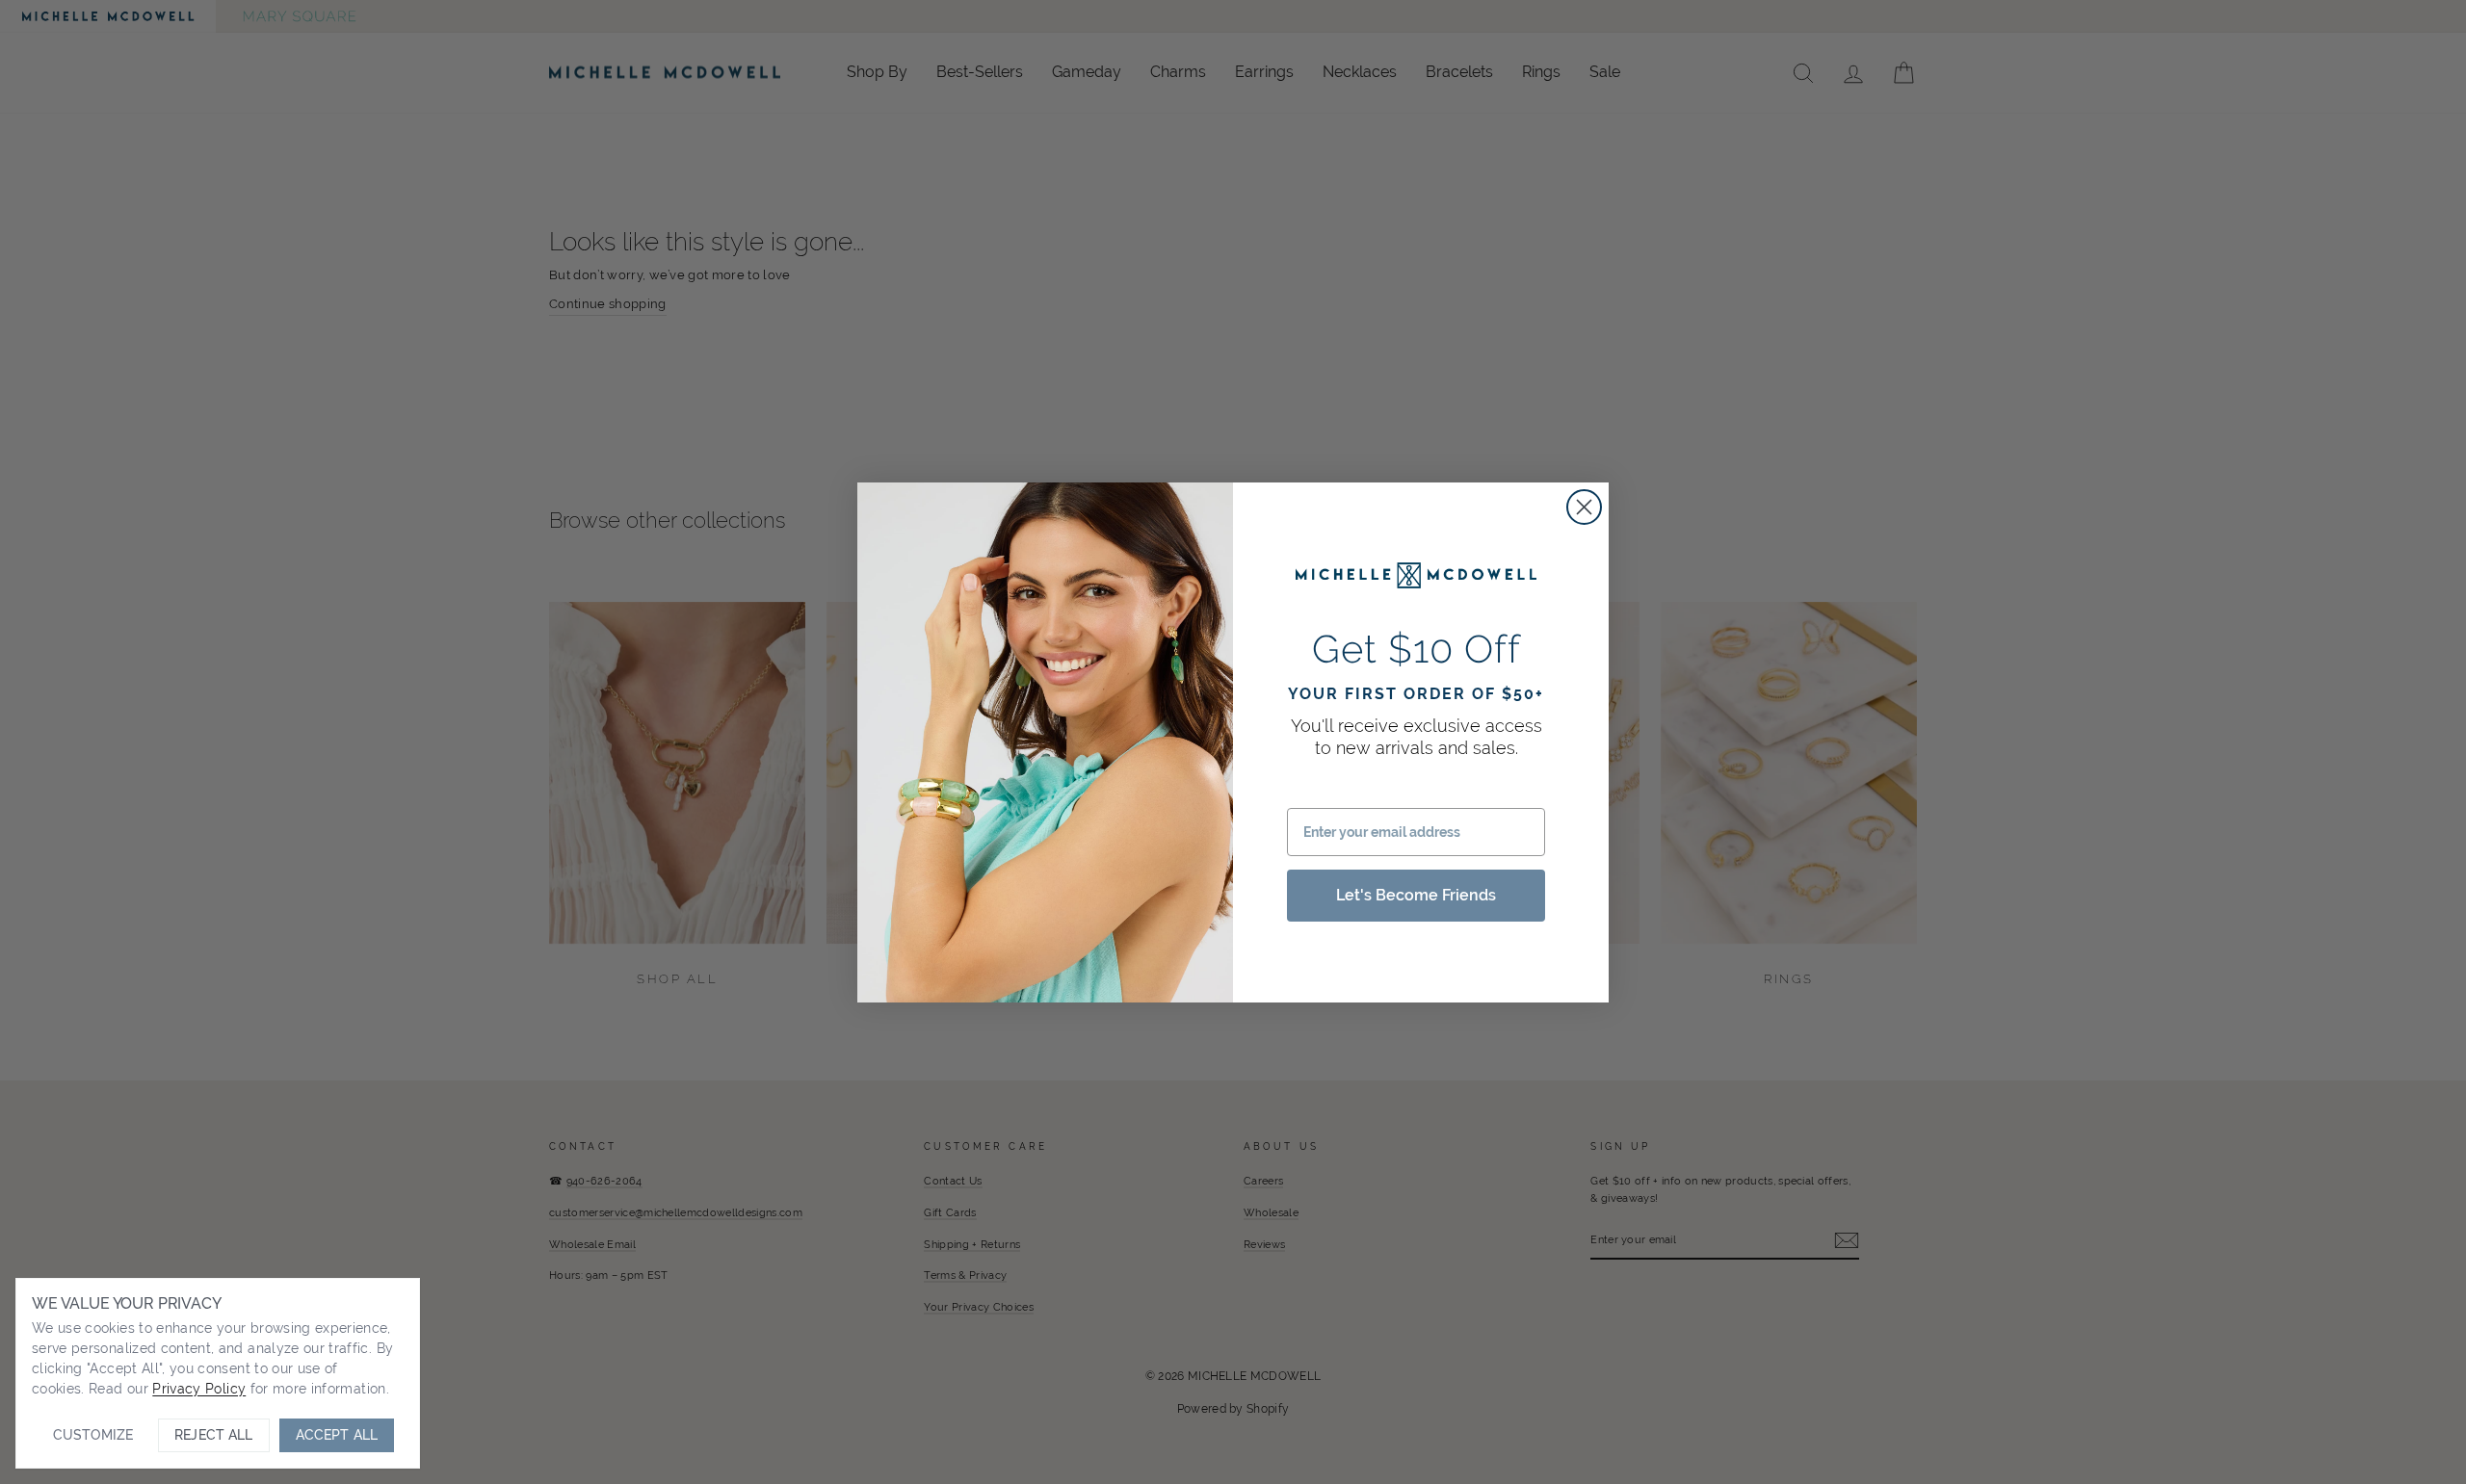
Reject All (213, 1435)
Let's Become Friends (1416, 895)
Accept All (337, 1435)
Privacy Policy (199, 1389)
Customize (93, 1435)
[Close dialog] (1584, 507)
